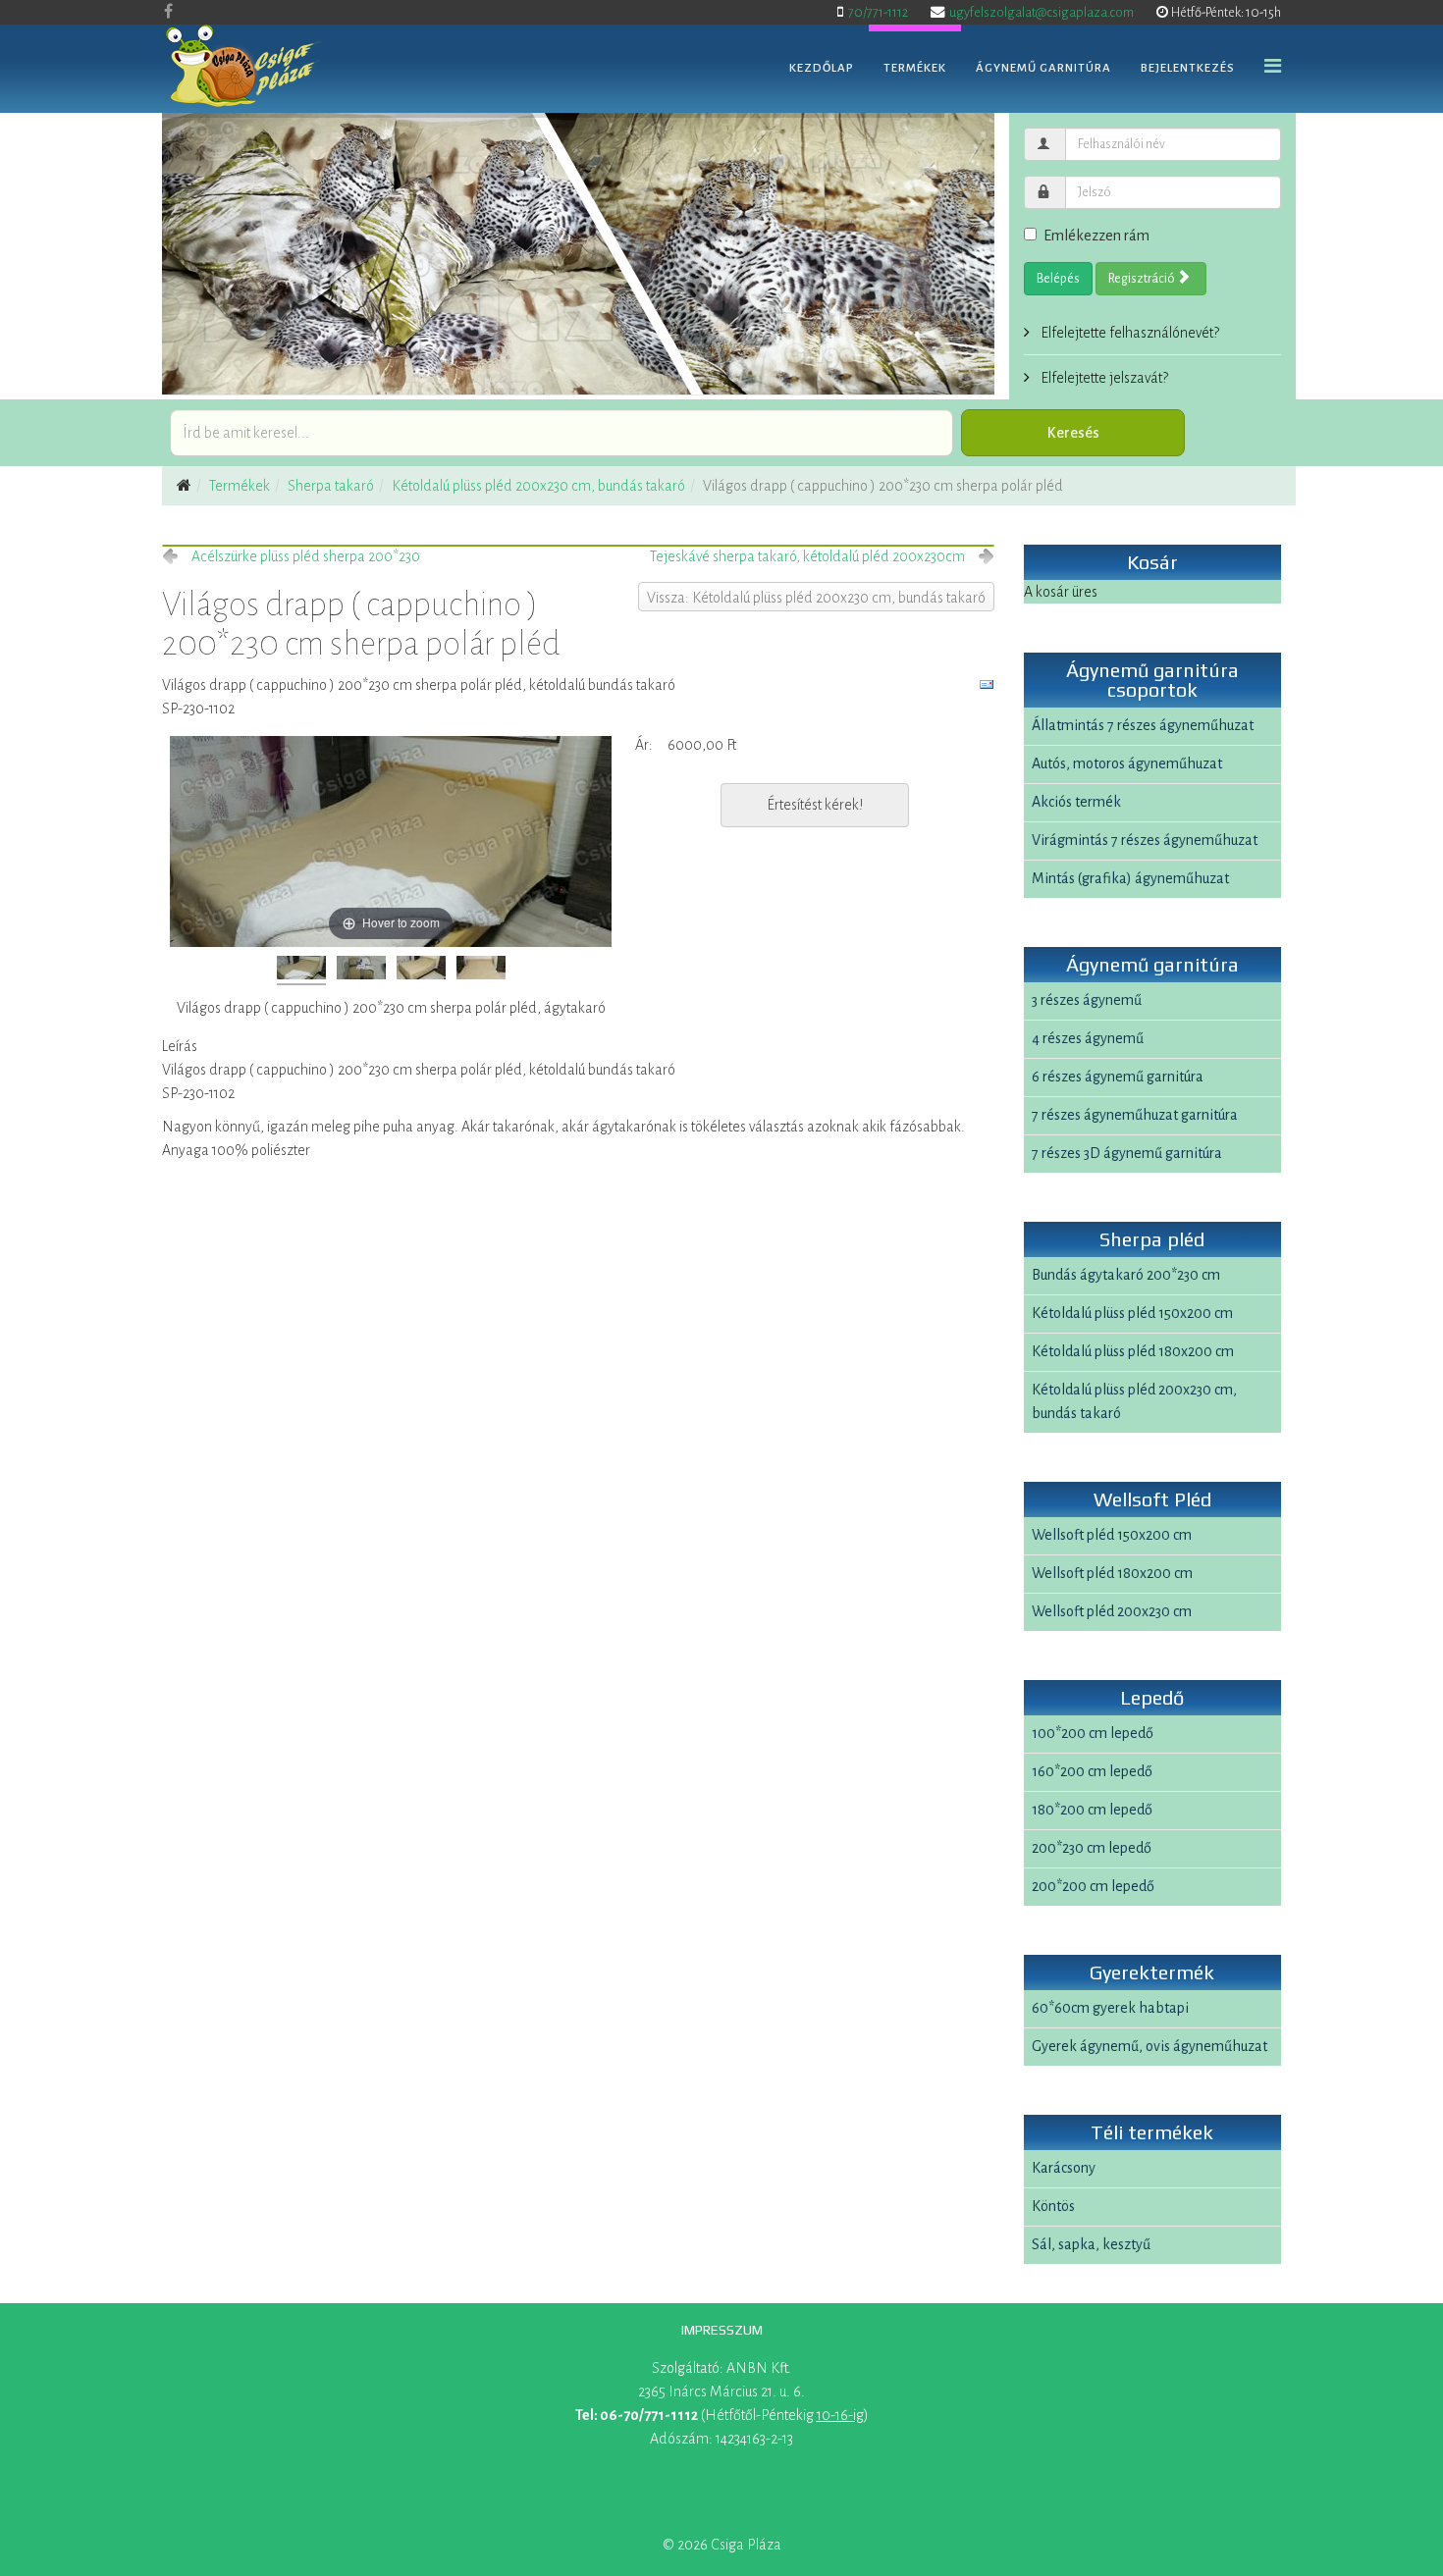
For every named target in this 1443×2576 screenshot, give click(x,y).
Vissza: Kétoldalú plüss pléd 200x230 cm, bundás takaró (816, 598)
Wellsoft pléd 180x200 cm (1112, 1573)
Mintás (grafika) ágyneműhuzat (1130, 878)
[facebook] (168, 12)
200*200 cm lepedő (1093, 1886)
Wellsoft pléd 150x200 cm (1112, 1535)
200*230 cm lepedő (1092, 1848)
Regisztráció (1143, 279)
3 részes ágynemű (1087, 1000)
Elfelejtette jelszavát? (1103, 378)
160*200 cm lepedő (1092, 1771)
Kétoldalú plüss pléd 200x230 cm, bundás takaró (538, 486)
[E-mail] (987, 685)
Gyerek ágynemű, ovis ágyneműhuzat (1149, 2046)
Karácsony (1064, 2168)
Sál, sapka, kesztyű (1091, 2244)
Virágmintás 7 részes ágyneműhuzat (1145, 840)
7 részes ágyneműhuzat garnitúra (1135, 1115)
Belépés (1058, 279)
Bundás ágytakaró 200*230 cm (1126, 1275)
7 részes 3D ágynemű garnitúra (1127, 1153)
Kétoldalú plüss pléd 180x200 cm (1133, 1351)
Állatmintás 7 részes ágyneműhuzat (1143, 725)
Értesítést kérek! (815, 805)
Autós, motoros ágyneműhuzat (1127, 763)
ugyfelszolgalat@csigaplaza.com (1042, 12)
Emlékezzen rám (1096, 236)
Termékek (915, 68)
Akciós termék (1076, 802)
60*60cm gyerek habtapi (1110, 2008)
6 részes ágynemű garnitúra (1118, 1077)
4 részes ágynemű (1088, 1038)
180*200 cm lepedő (1092, 1810)
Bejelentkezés (1188, 68)
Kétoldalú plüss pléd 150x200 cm (1132, 1313)
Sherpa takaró (331, 486)
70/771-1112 (878, 12)
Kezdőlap (822, 68)
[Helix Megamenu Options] (1273, 67)
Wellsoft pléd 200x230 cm (1112, 1611)
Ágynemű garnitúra (1043, 68)
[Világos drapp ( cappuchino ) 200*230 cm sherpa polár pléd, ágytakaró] (301, 971)
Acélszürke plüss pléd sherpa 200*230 (306, 556)
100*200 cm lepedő (1093, 1733)
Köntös (1053, 2206)
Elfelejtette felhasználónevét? (1128, 333)
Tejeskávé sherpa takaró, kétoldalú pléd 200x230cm (807, 556)
